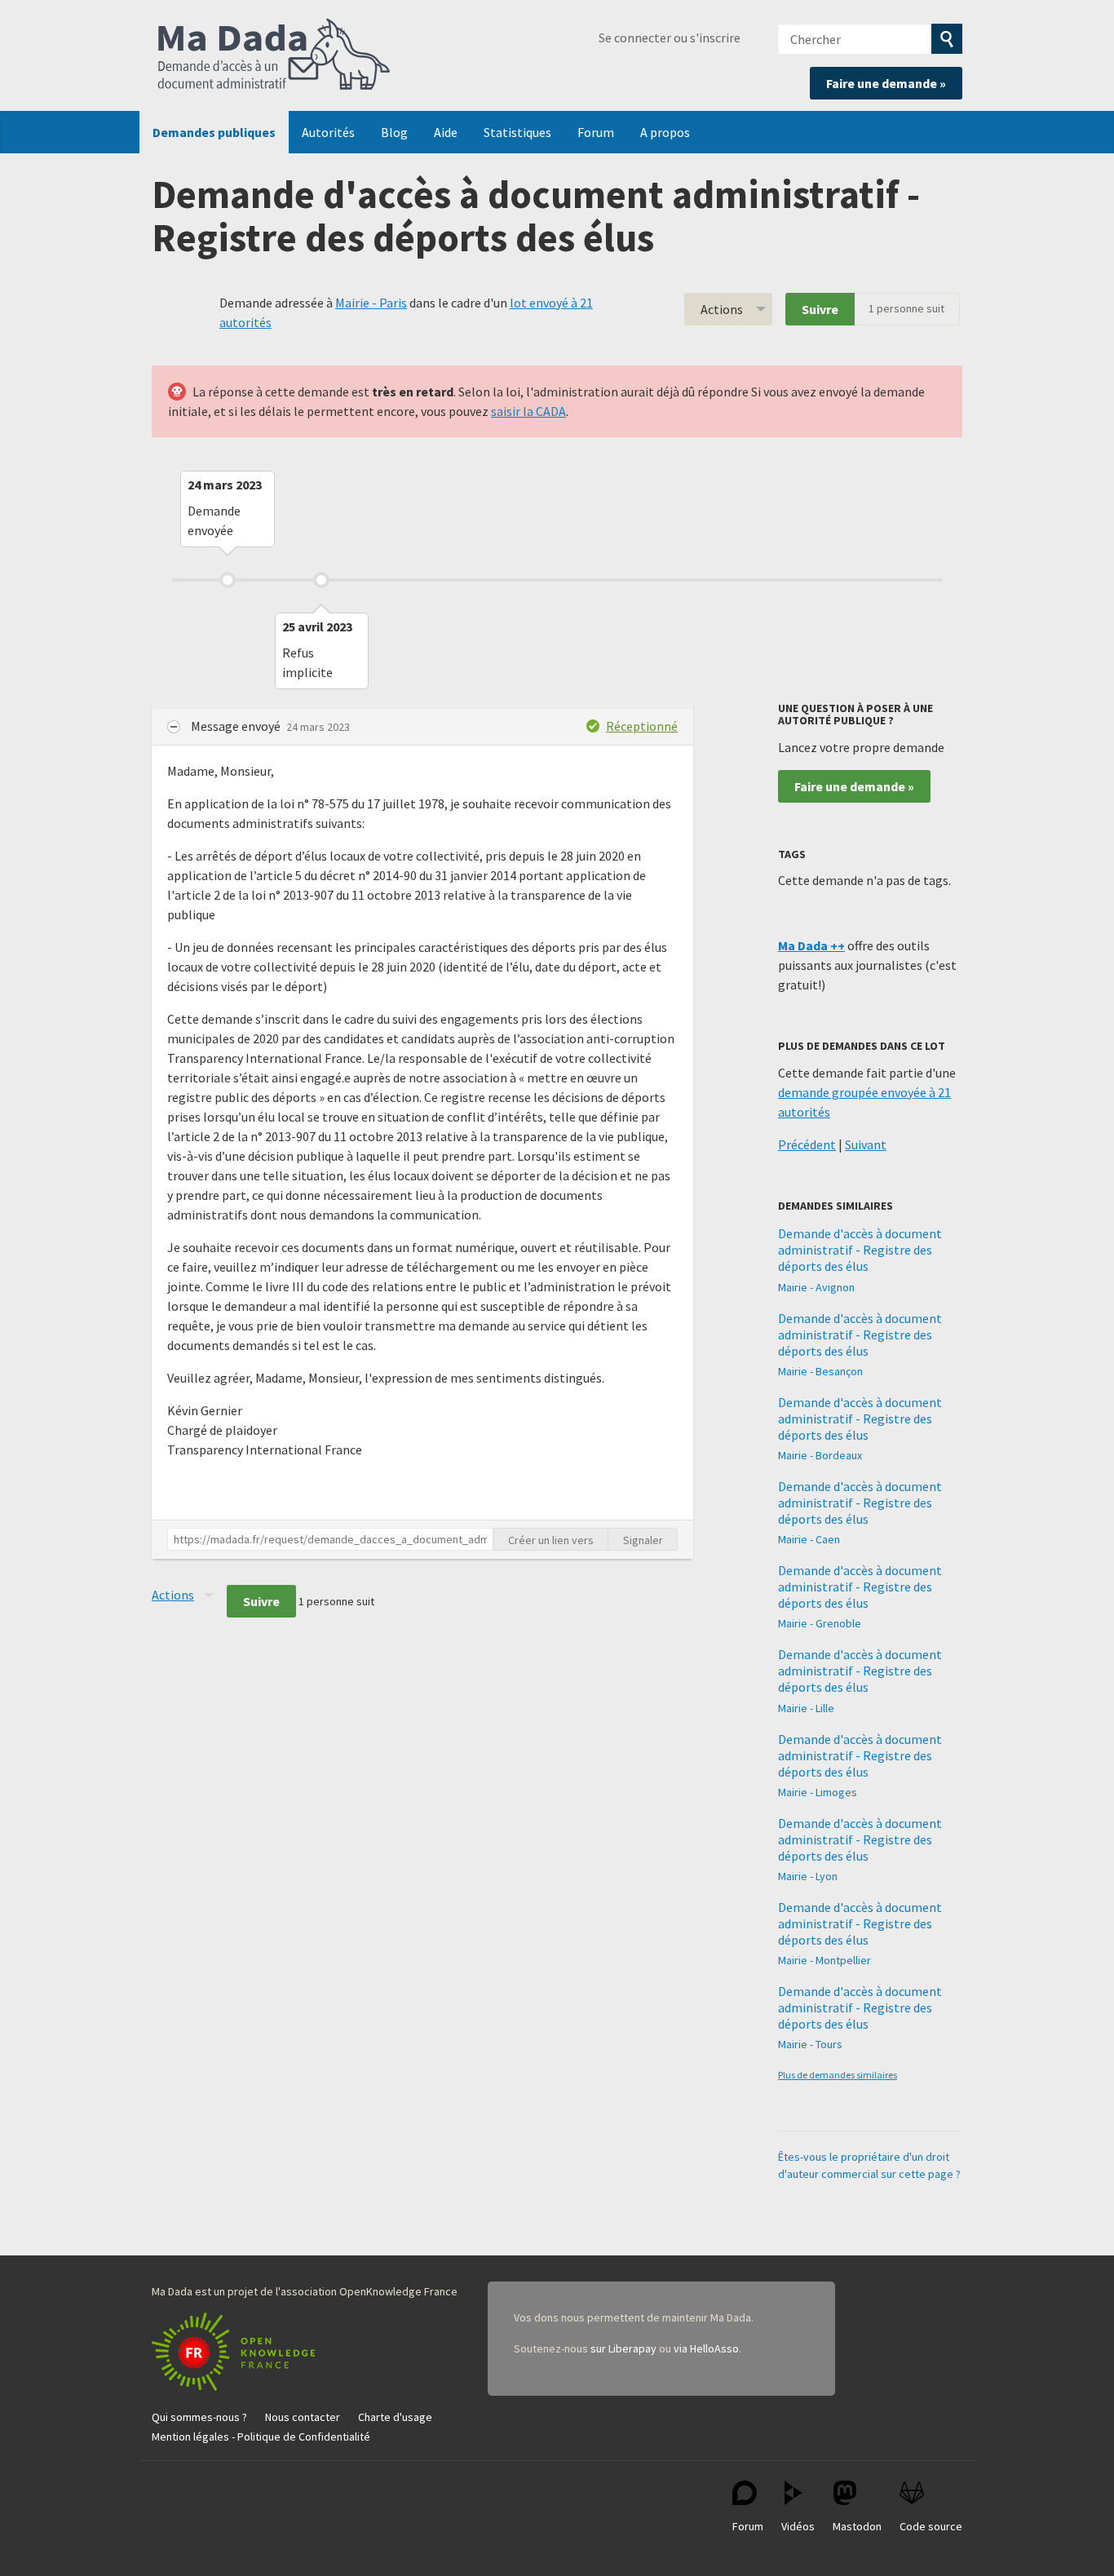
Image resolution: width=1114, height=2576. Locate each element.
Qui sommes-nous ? (199, 2417)
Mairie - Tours (810, 2044)
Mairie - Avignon (816, 1287)
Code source (931, 2526)
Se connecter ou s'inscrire (670, 38)
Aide (446, 132)
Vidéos (798, 2526)
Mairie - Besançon (820, 1371)
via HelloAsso (706, 2348)
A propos (665, 132)
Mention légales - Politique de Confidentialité (261, 2437)
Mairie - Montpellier (824, 1960)
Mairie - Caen (809, 1539)
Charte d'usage (395, 2417)
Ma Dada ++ (811, 945)
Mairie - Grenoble (820, 1623)
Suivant (866, 1144)
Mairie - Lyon (808, 1876)
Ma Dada (274, 55)
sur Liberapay (623, 2348)
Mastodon (857, 2526)
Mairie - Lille (806, 1708)
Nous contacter (303, 2417)
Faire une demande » (886, 83)
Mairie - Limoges (818, 1792)
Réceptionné (642, 726)
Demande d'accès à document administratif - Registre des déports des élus (860, 1250)
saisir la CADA (528, 411)
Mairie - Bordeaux (820, 1455)
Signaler (643, 1540)
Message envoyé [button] (237, 726)
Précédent (807, 1144)
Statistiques (517, 132)
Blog (394, 132)
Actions (722, 309)
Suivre (820, 309)
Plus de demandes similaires (838, 2075)
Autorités (328, 132)
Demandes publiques (214, 132)
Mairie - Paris (371, 303)
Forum (596, 132)
